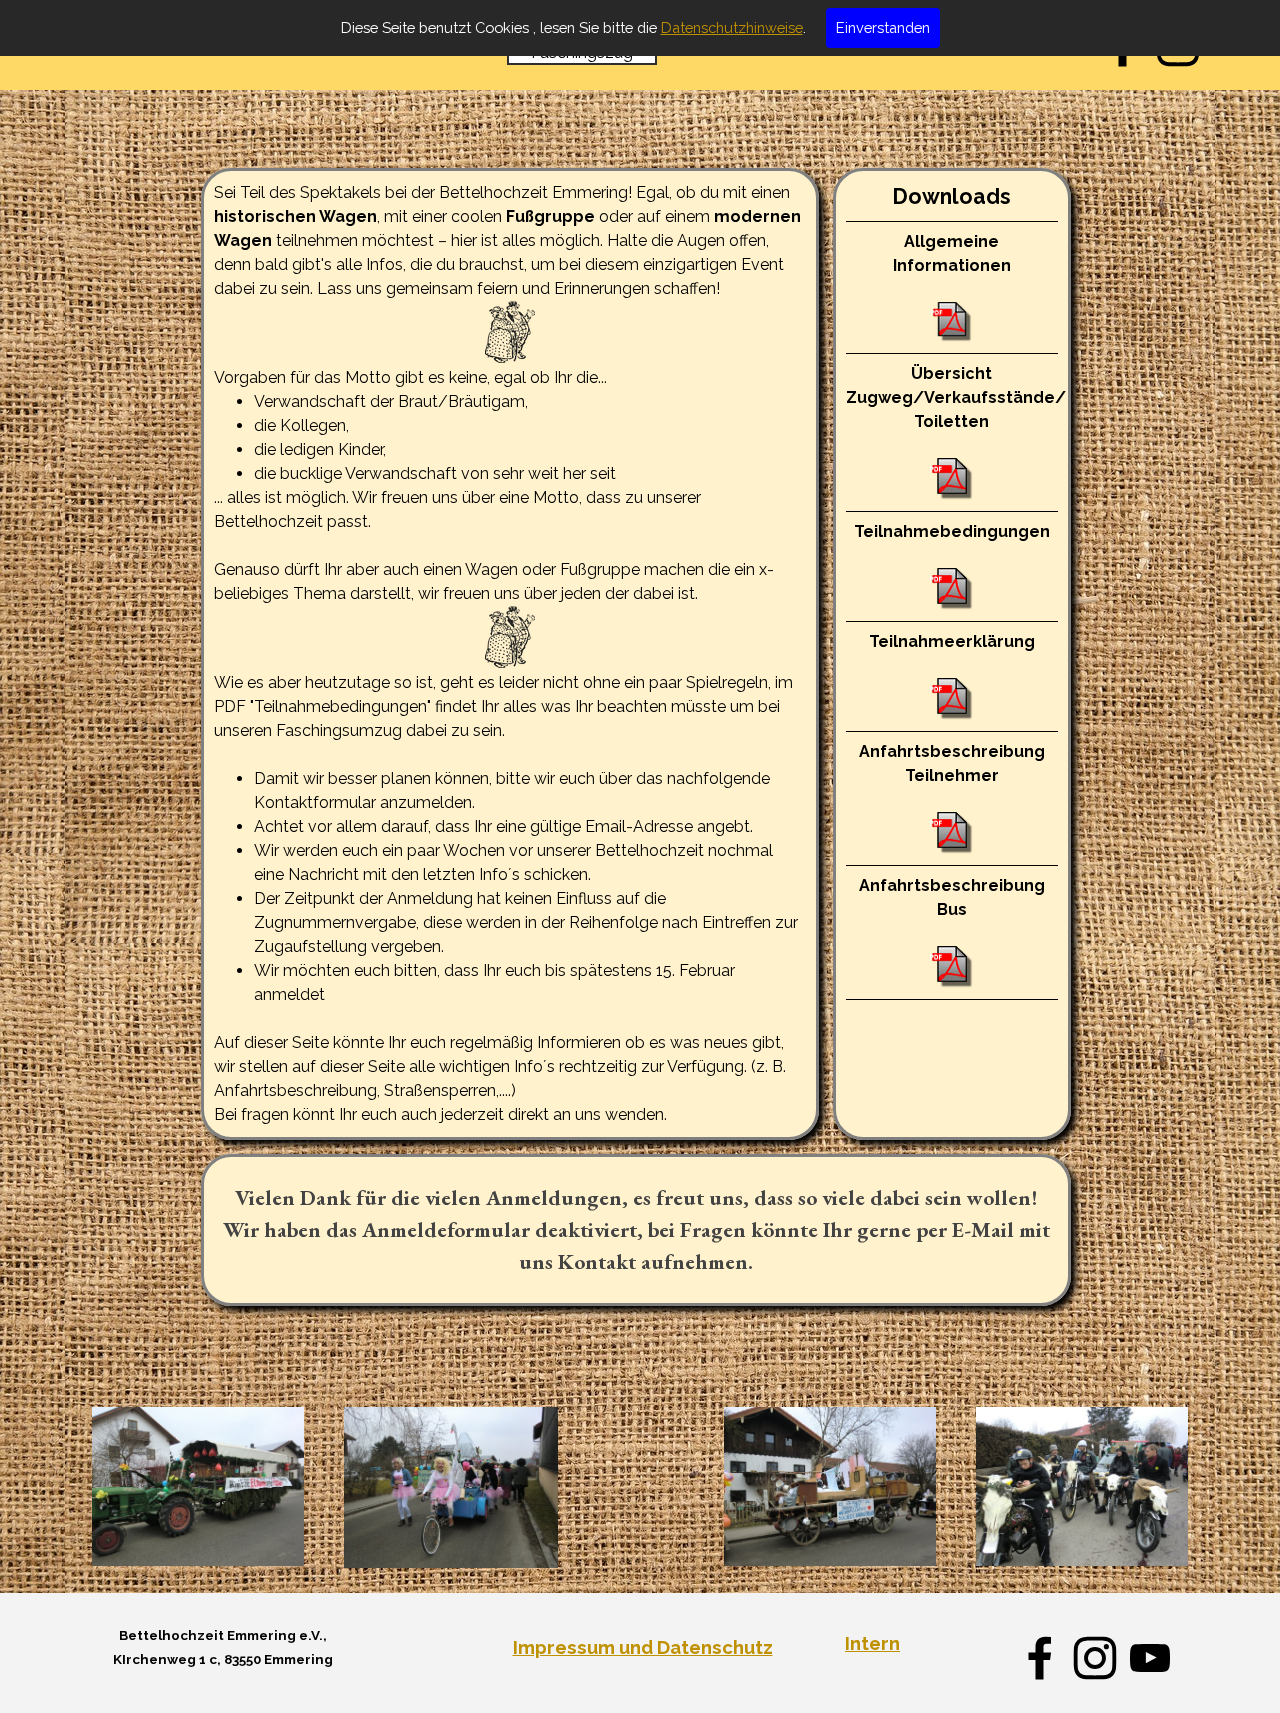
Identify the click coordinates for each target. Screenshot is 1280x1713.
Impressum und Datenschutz (643, 1647)
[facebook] (1040, 1658)
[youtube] (1150, 1658)
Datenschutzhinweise (732, 27)
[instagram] (1095, 1658)
